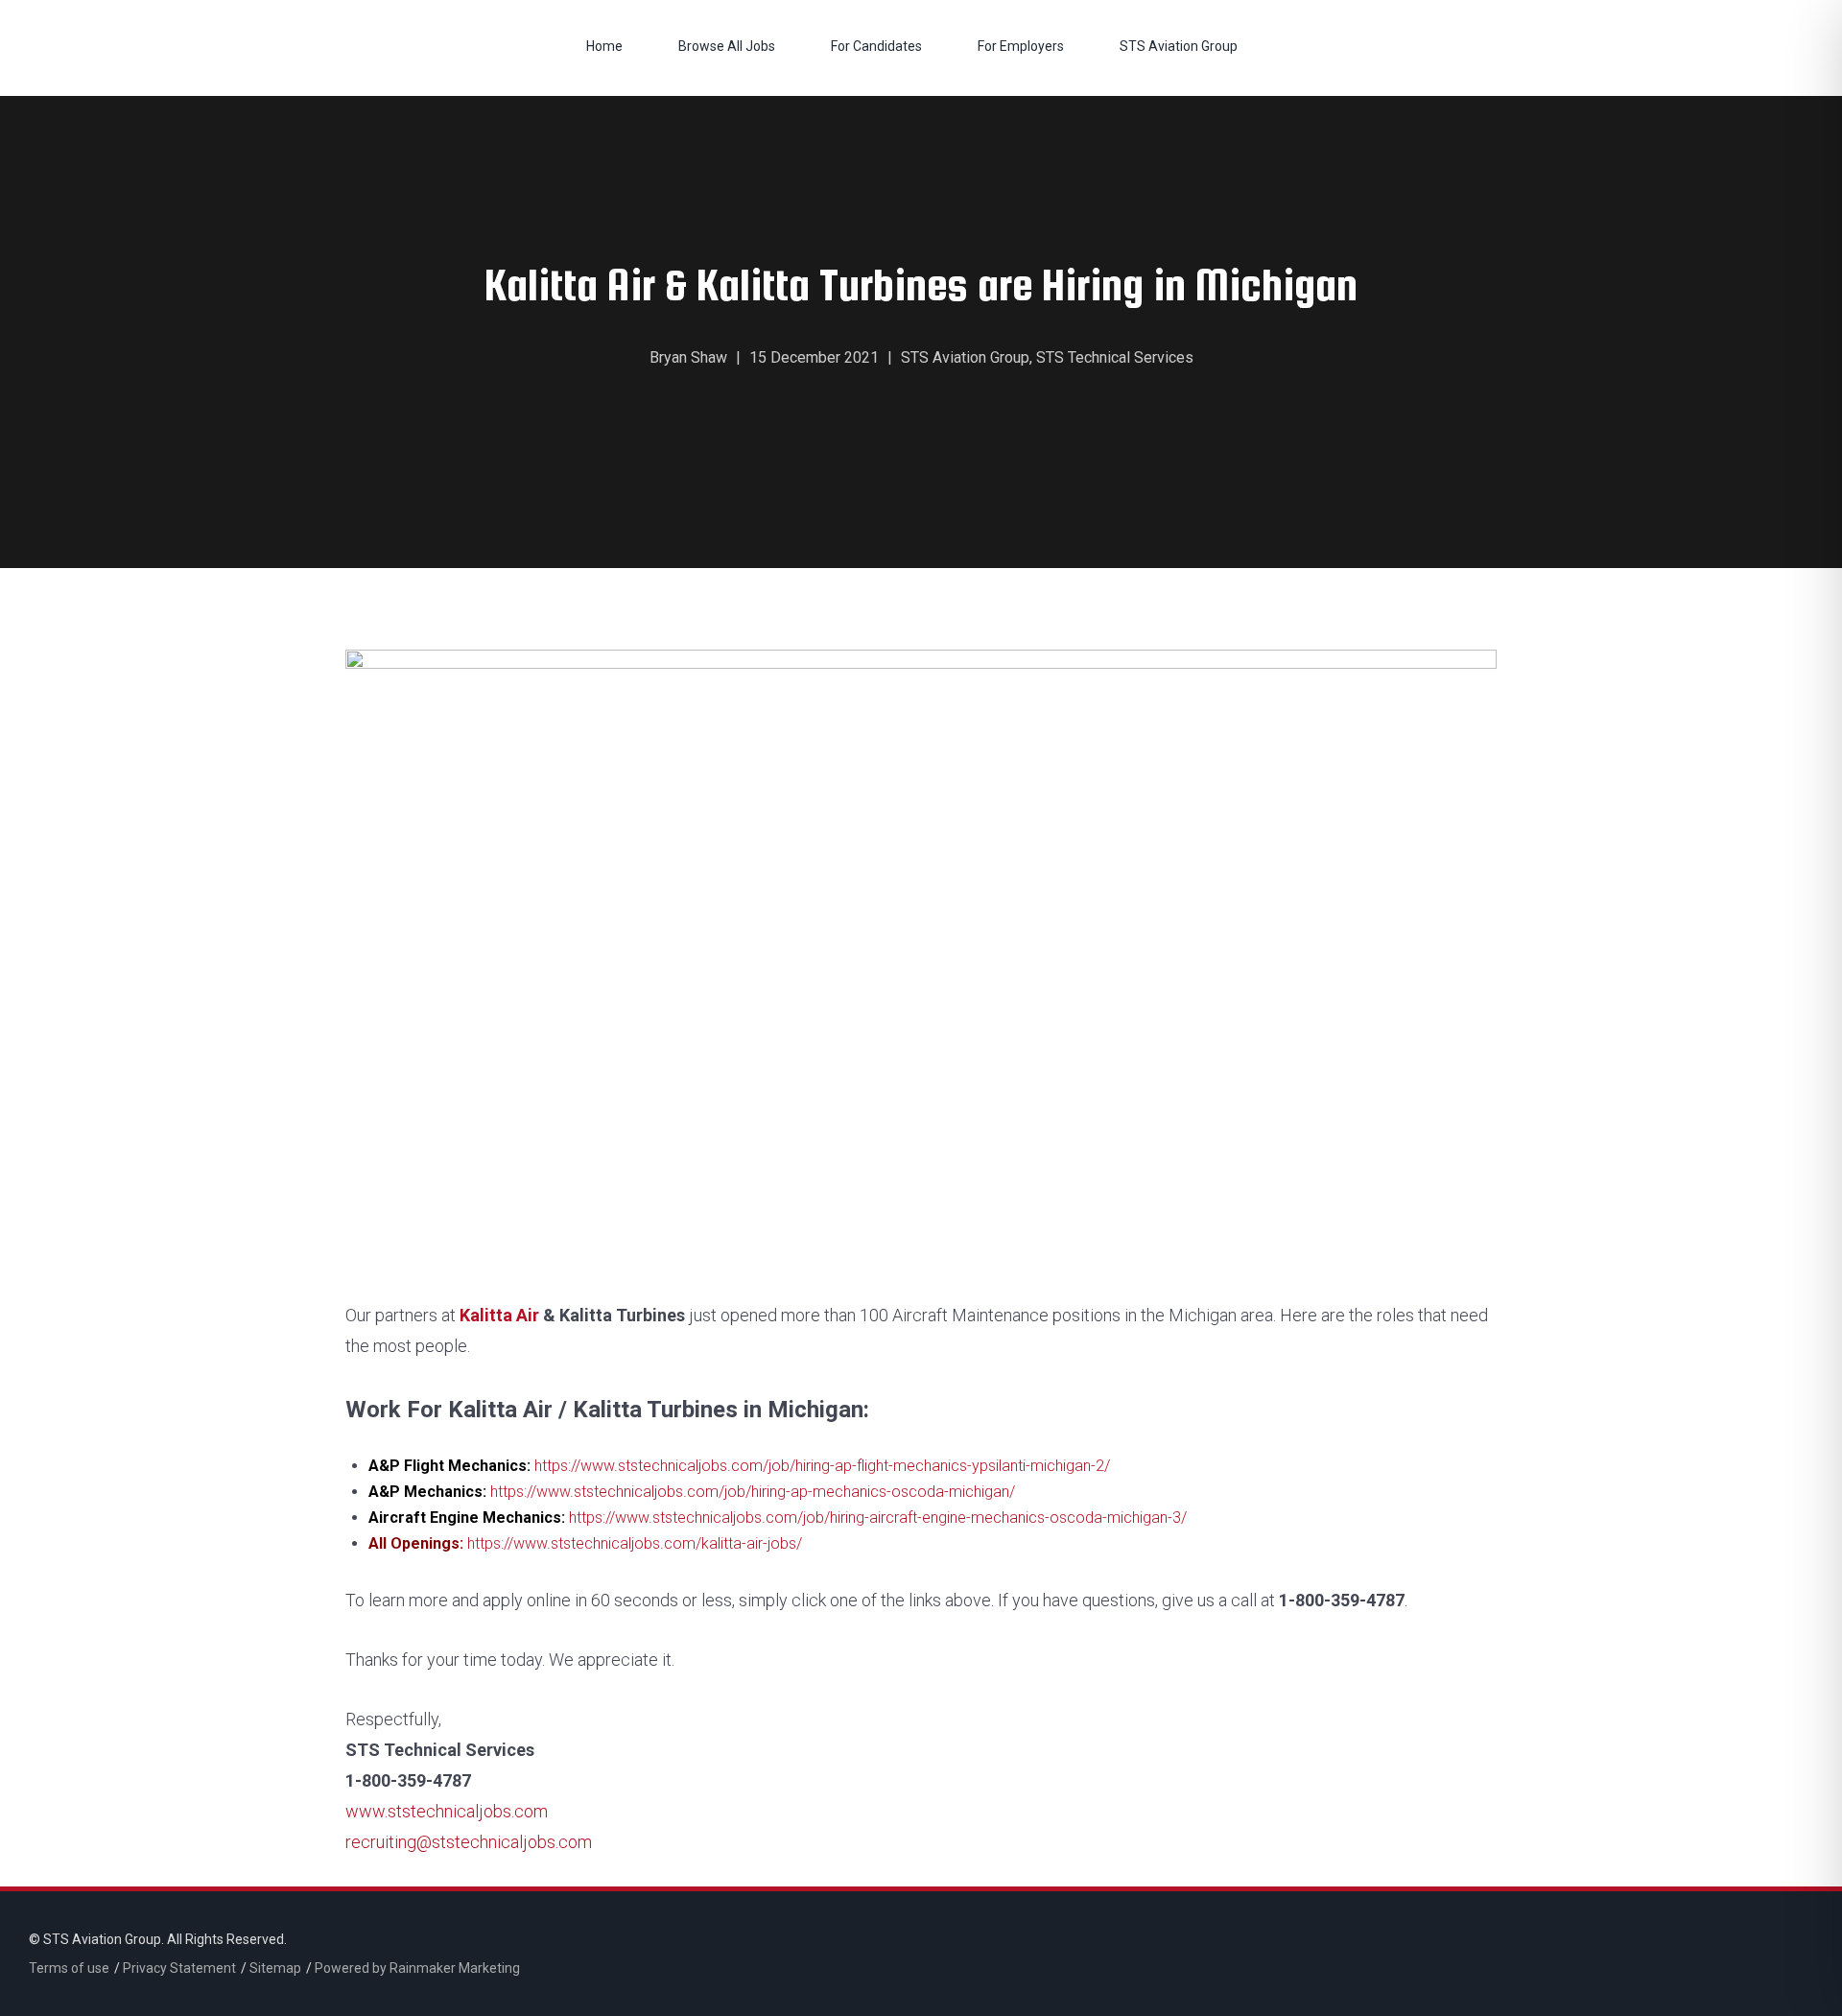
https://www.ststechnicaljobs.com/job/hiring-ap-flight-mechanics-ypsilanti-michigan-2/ (822, 1466)
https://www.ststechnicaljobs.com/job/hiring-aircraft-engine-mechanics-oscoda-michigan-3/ (878, 1518)
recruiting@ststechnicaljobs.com (469, 1842)
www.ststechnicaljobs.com (447, 1811)
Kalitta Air (499, 1315)
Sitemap (275, 1968)
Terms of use (69, 1968)
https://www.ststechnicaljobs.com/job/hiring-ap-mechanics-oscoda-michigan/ (753, 1492)
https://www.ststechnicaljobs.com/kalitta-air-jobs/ (635, 1543)
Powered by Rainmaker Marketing (417, 1968)
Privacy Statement (179, 1968)
